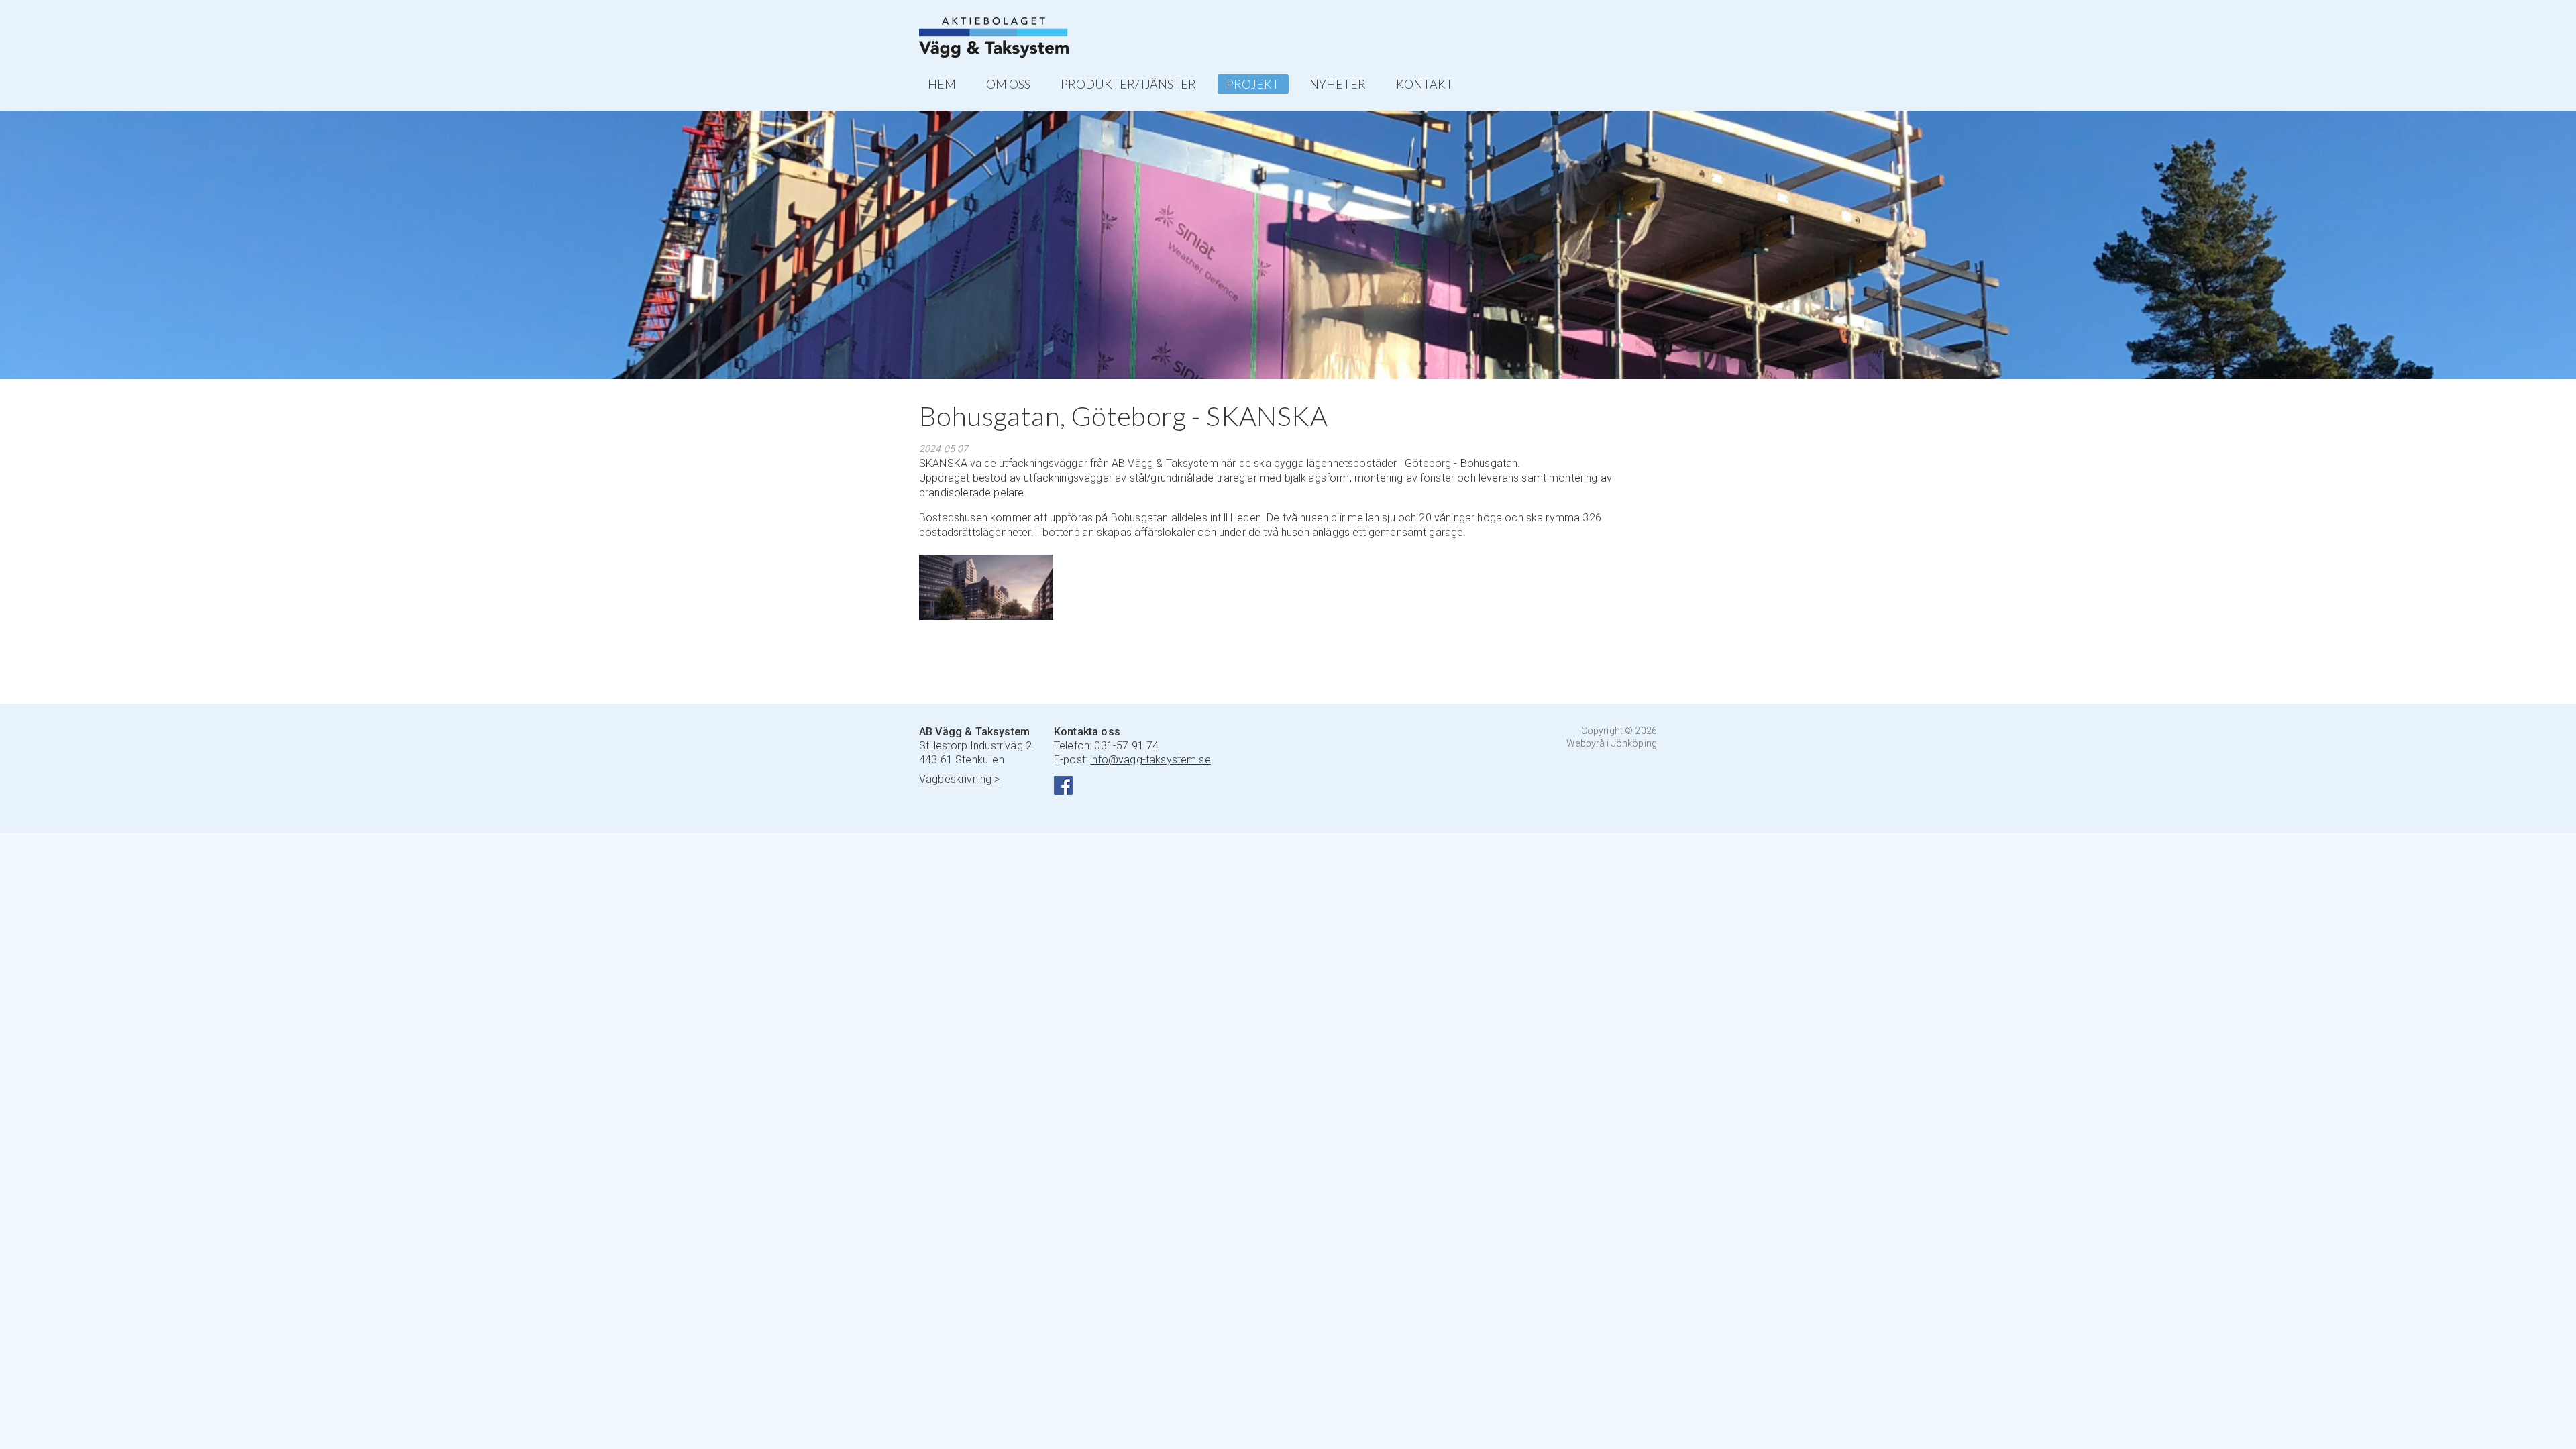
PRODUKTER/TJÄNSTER (1128, 84)
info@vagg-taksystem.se (1150, 760)
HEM (942, 84)
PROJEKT (1253, 84)
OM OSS (1008, 84)
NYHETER (1338, 84)
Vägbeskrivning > (960, 779)
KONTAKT (1425, 84)
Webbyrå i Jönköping (1612, 743)
